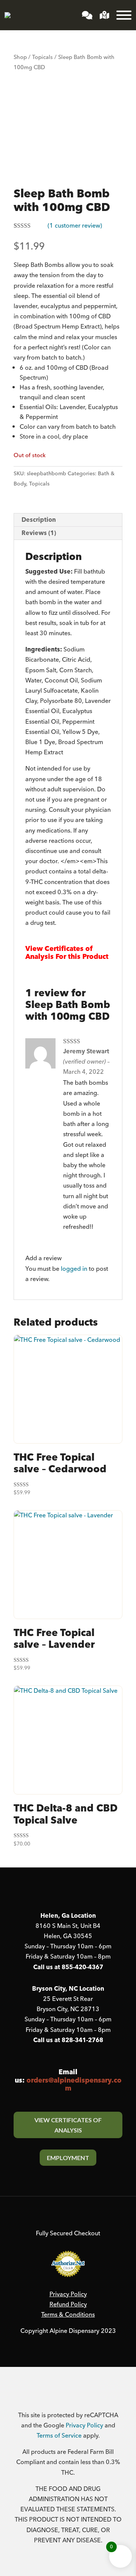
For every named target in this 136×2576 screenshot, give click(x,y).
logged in (74, 1269)
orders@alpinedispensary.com (74, 2085)
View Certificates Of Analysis (68, 2125)
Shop (20, 57)
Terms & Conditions (68, 2315)
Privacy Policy (68, 2294)
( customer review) (75, 226)
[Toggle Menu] (124, 15)
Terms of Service (59, 2436)
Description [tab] (39, 520)
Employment (68, 2158)
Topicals (42, 57)
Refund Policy (68, 2305)
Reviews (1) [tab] (39, 533)
